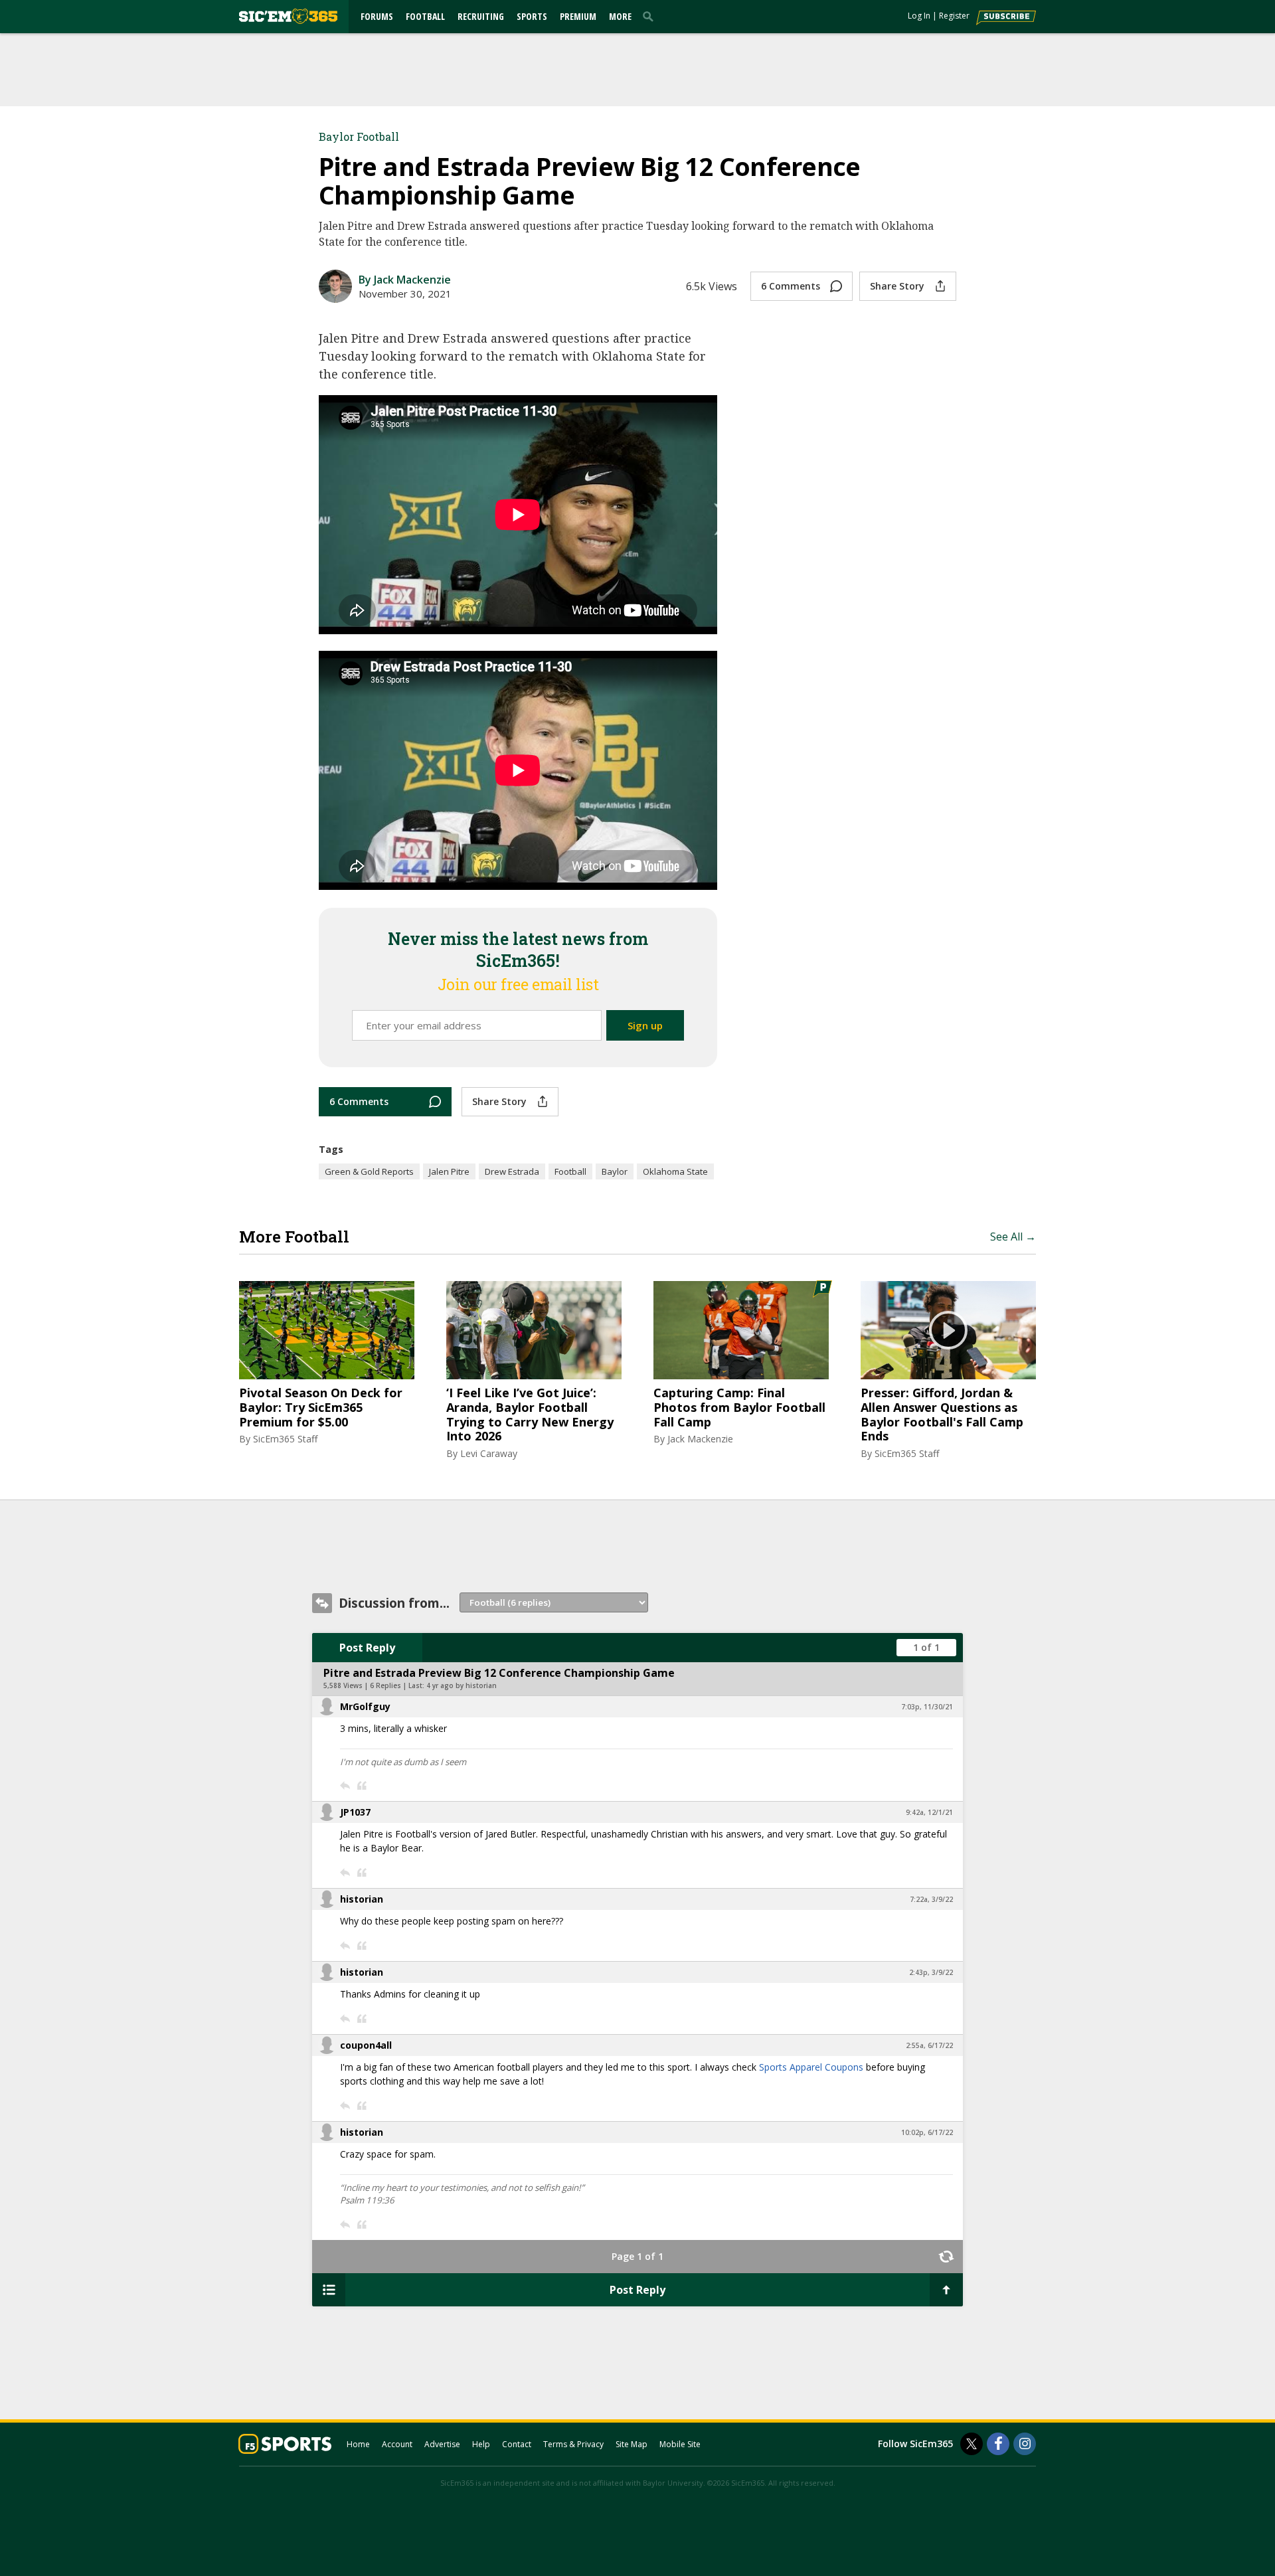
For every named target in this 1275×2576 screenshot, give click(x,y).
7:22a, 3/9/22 (931, 1899)
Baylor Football (359, 136)
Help (481, 2444)
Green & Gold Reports (369, 1171)
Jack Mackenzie (700, 1439)
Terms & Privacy (573, 2444)
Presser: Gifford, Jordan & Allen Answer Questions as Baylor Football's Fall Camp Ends (942, 1415)
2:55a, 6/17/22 (929, 2045)
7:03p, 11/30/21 (927, 1707)
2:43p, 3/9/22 (931, 1972)
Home (358, 2444)
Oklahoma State (675, 1171)
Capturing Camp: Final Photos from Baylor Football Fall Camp (739, 1408)
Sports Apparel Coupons (811, 2067)
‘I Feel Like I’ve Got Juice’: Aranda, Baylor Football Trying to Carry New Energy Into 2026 (530, 1415)
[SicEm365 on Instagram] (1025, 2444)
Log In (919, 16)
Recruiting (481, 16)
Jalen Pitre (449, 1171)
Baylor (615, 1171)
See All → (1013, 1237)
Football (425, 16)
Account (397, 2444)
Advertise (442, 2444)
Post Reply (367, 1648)
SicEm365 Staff (285, 1439)
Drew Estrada (512, 1171)
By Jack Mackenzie (405, 280)
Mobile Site (680, 2444)
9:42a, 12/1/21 (929, 1812)
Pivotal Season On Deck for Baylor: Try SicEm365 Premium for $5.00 (321, 1408)
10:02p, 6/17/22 (927, 2132)
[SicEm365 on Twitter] (972, 2444)
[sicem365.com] (288, 16)
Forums (377, 16)
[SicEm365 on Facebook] (998, 2444)
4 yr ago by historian (462, 1685)
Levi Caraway (489, 1453)
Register (954, 16)
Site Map (632, 2444)
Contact (517, 2444)
